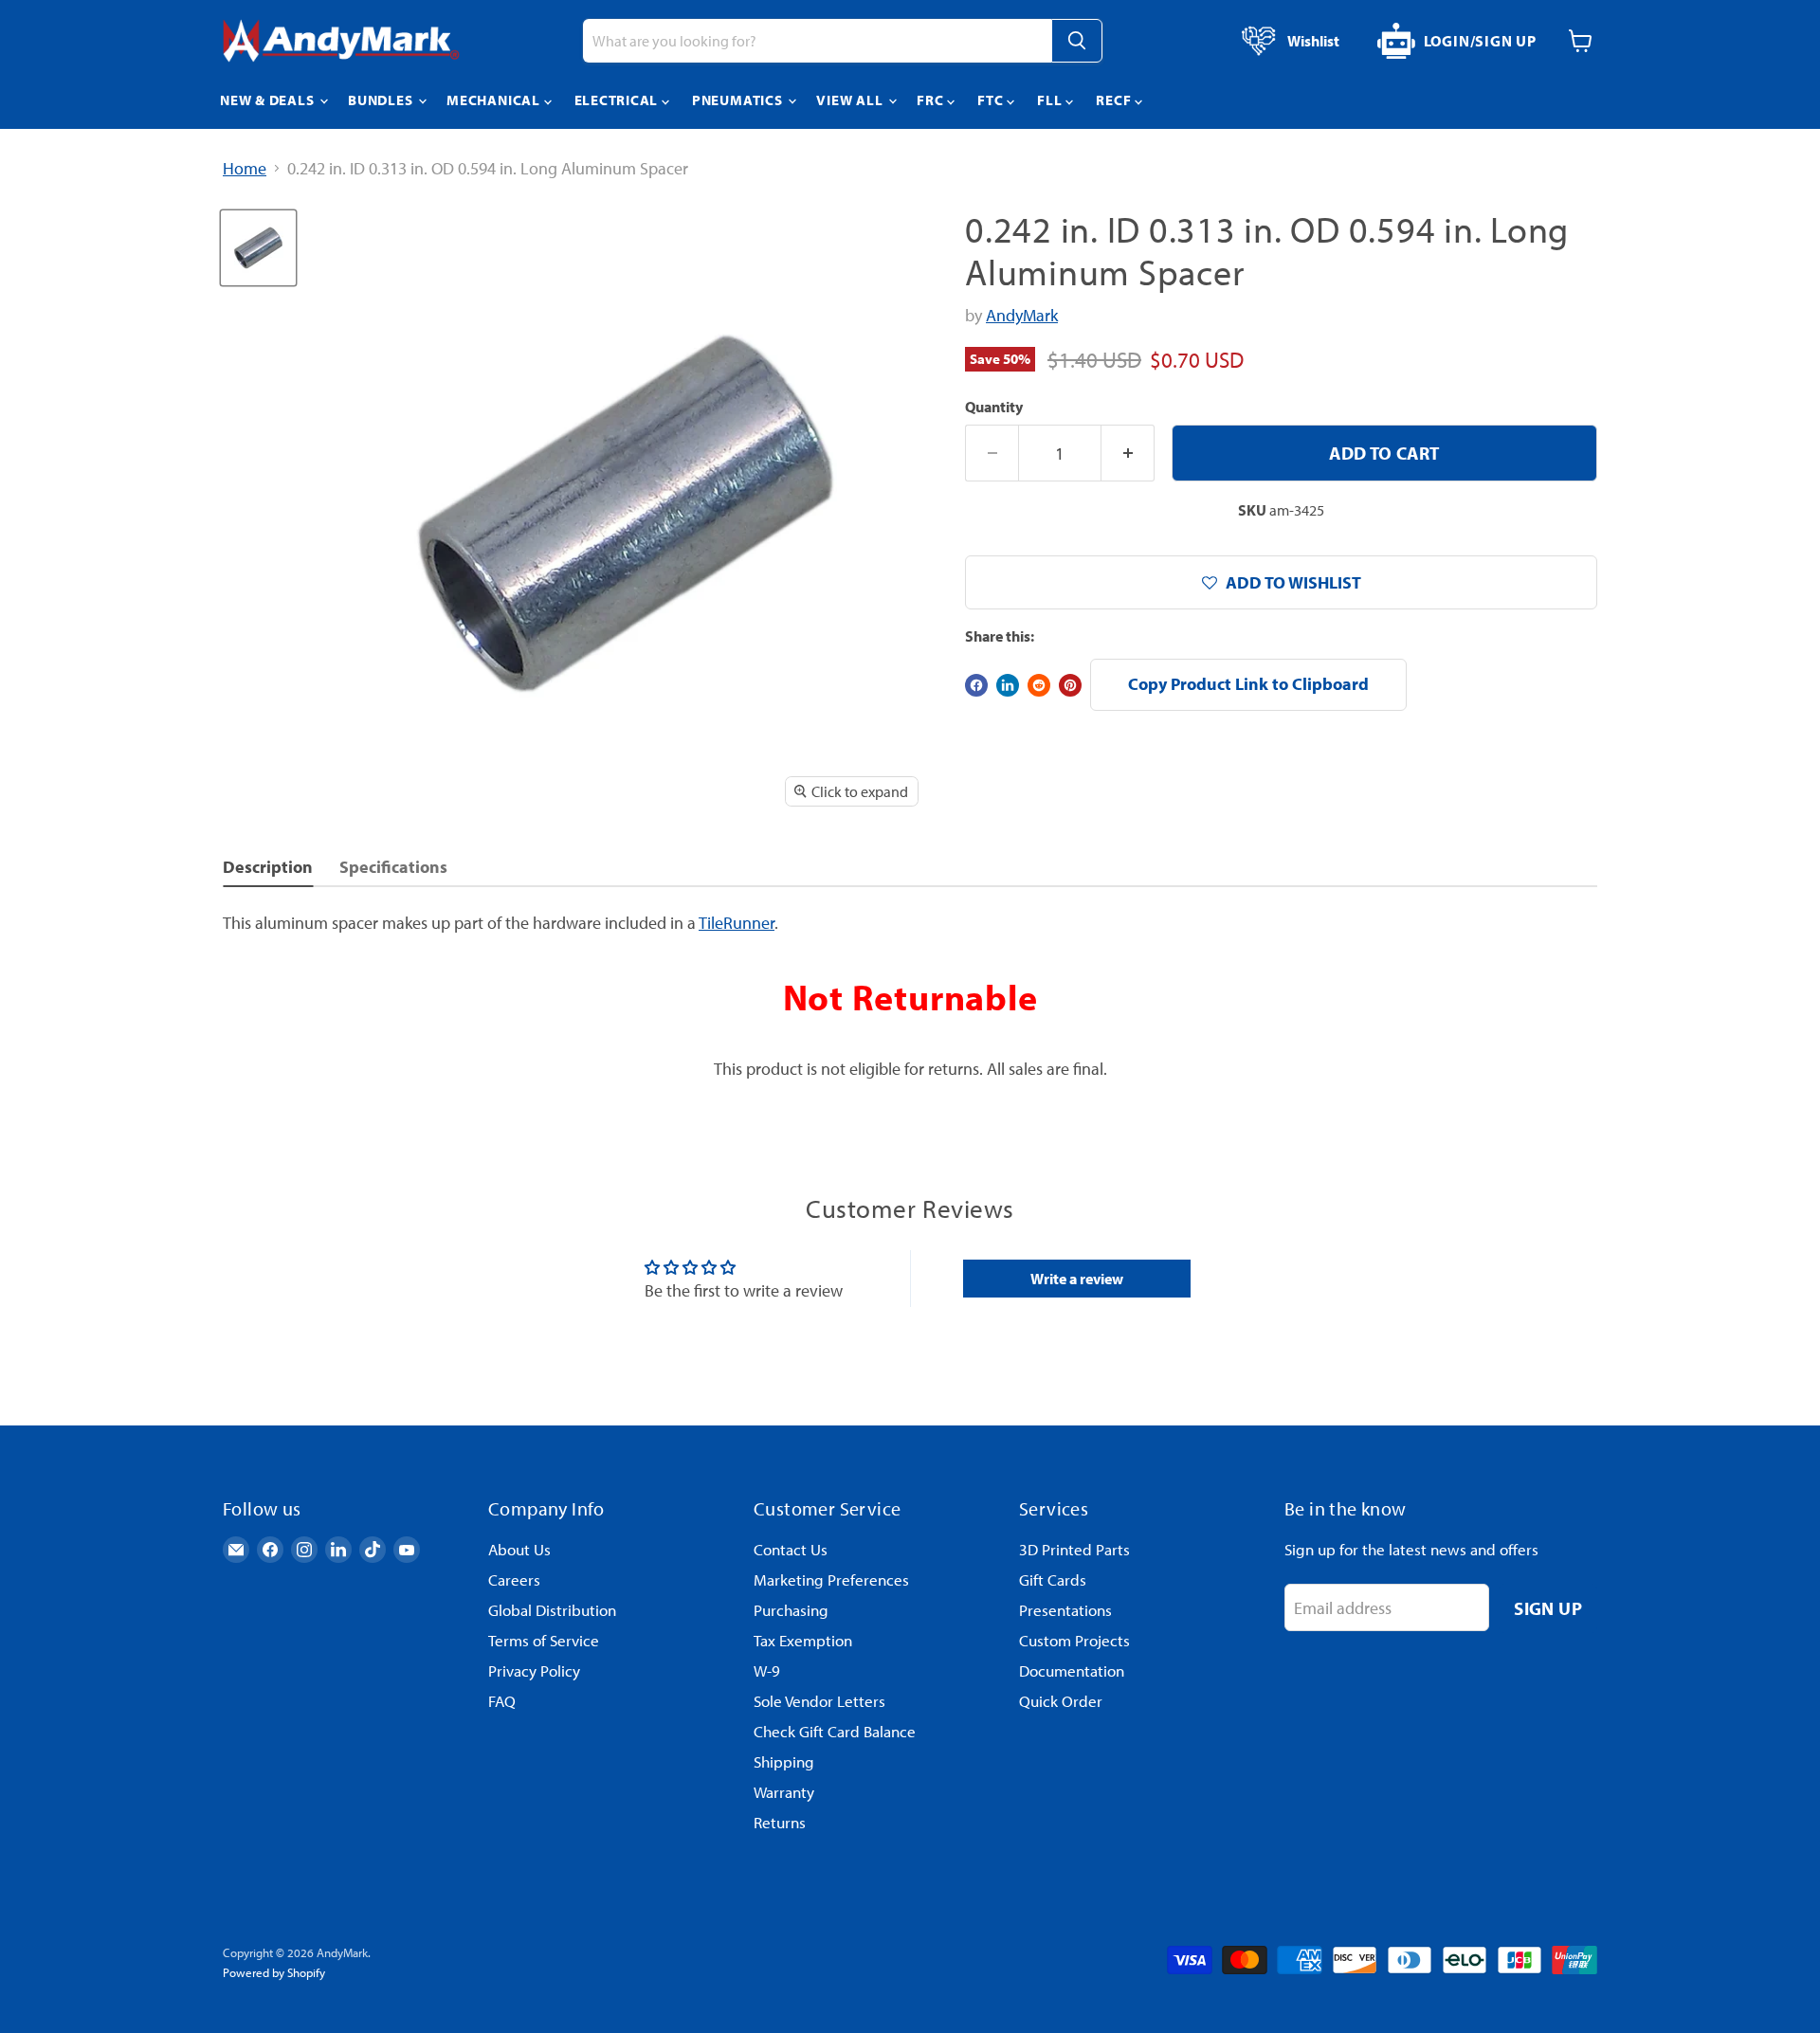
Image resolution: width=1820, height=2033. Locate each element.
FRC (932, 100)
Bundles (382, 100)
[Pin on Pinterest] (1070, 685)
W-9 (767, 1670)
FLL (1051, 100)
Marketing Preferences (831, 1579)
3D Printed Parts (1074, 1549)
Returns (780, 1822)
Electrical (618, 100)
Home (245, 169)
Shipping (784, 1761)
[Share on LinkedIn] (1008, 685)
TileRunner (737, 923)
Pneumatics (739, 100)
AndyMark (1022, 315)
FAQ (502, 1701)
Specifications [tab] (393, 867)
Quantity (994, 407)
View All (851, 100)
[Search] (1077, 41)
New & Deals (269, 100)
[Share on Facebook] (976, 685)
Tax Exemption (803, 1640)
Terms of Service (544, 1640)
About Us (519, 1549)
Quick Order (1061, 1701)
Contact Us (791, 1549)
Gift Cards (1053, 1579)
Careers (514, 1579)
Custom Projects (1074, 1640)
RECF (1115, 100)
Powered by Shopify (274, 1972)
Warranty (784, 1792)
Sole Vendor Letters (819, 1701)
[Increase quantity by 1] (1128, 453)
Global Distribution (552, 1610)
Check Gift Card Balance (835, 1731)
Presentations (1065, 1610)
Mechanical (495, 100)
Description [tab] (268, 867)
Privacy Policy (534, 1670)
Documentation (1072, 1670)
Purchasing (791, 1610)
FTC (992, 100)
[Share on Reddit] (1039, 685)
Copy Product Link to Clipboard (1248, 684)
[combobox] (817, 41)
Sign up (1548, 1608)
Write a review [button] (1077, 1279)
